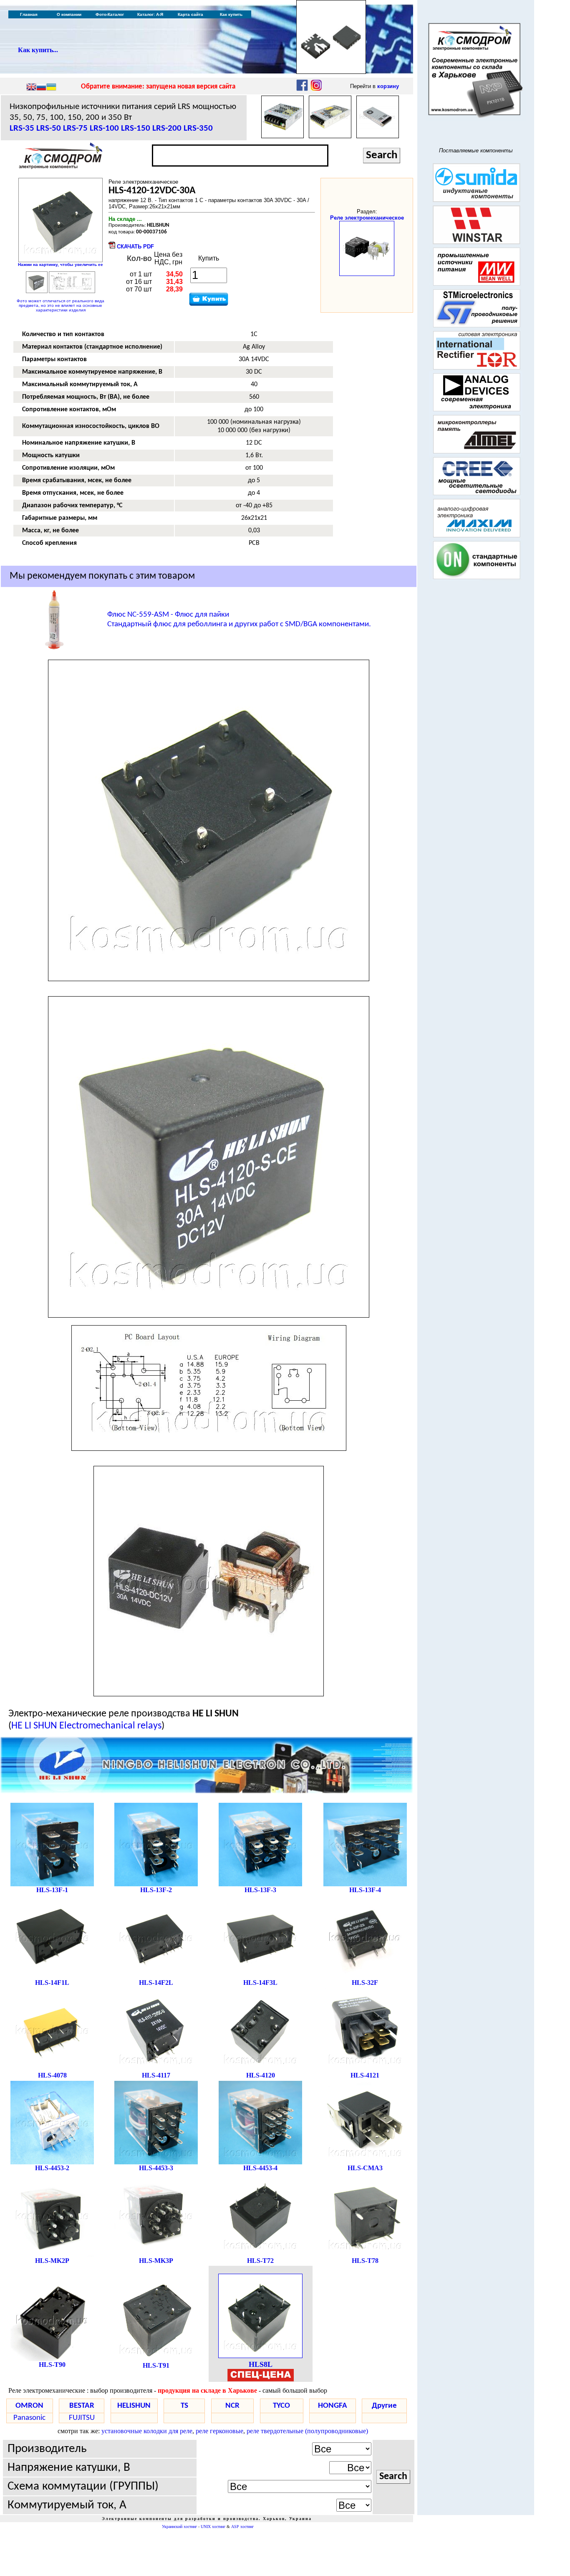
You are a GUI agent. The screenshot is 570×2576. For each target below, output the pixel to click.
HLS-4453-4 (260, 2168)
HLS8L (261, 2364)
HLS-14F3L (260, 1983)
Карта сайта (190, 14)
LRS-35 (22, 128)
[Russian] (41, 88)
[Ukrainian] (51, 88)
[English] (31, 88)
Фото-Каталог (110, 14)
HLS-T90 (52, 2365)
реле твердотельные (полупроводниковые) (307, 2431)
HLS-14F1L (52, 1983)
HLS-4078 (52, 2075)
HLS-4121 (365, 2075)
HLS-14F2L (156, 1983)
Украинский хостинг (179, 2527)
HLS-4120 (261, 2075)
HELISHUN (134, 2406)
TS (184, 2406)
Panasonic (29, 2418)
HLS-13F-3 (260, 1890)
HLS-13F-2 (156, 1890)
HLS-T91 (156, 2365)
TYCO (281, 2406)
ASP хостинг (242, 2527)
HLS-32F (365, 1983)
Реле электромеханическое (367, 218)
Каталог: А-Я (150, 14)
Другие (384, 2406)
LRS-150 (136, 128)
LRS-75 (75, 128)
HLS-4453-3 (156, 2168)
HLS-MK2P (52, 2261)
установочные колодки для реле (147, 2431)
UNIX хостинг (213, 2527)
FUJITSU (82, 2418)
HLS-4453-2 (52, 2168)
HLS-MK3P (156, 2261)
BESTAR (82, 2406)
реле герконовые (219, 2431)
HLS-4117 (156, 2075)
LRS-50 (49, 128)
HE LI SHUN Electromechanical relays (86, 1726)
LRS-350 (198, 128)
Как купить (231, 14)
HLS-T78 (365, 2261)
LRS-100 (104, 128)
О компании (69, 14)
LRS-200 (167, 128)
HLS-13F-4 (365, 1890)
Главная (29, 14)
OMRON (29, 2406)
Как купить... (38, 50)
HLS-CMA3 (365, 2168)
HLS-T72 (260, 2261)
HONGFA (333, 2406)
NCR (232, 2406)
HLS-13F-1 (52, 1890)
